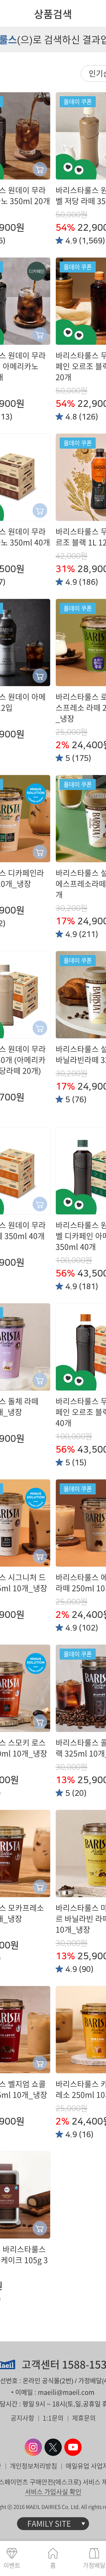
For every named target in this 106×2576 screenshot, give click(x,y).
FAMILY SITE (49, 2524)
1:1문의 (53, 2418)
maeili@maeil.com (66, 2392)
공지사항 (22, 2418)
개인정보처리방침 (33, 2466)
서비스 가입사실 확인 (53, 2492)
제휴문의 (84, 2418)
